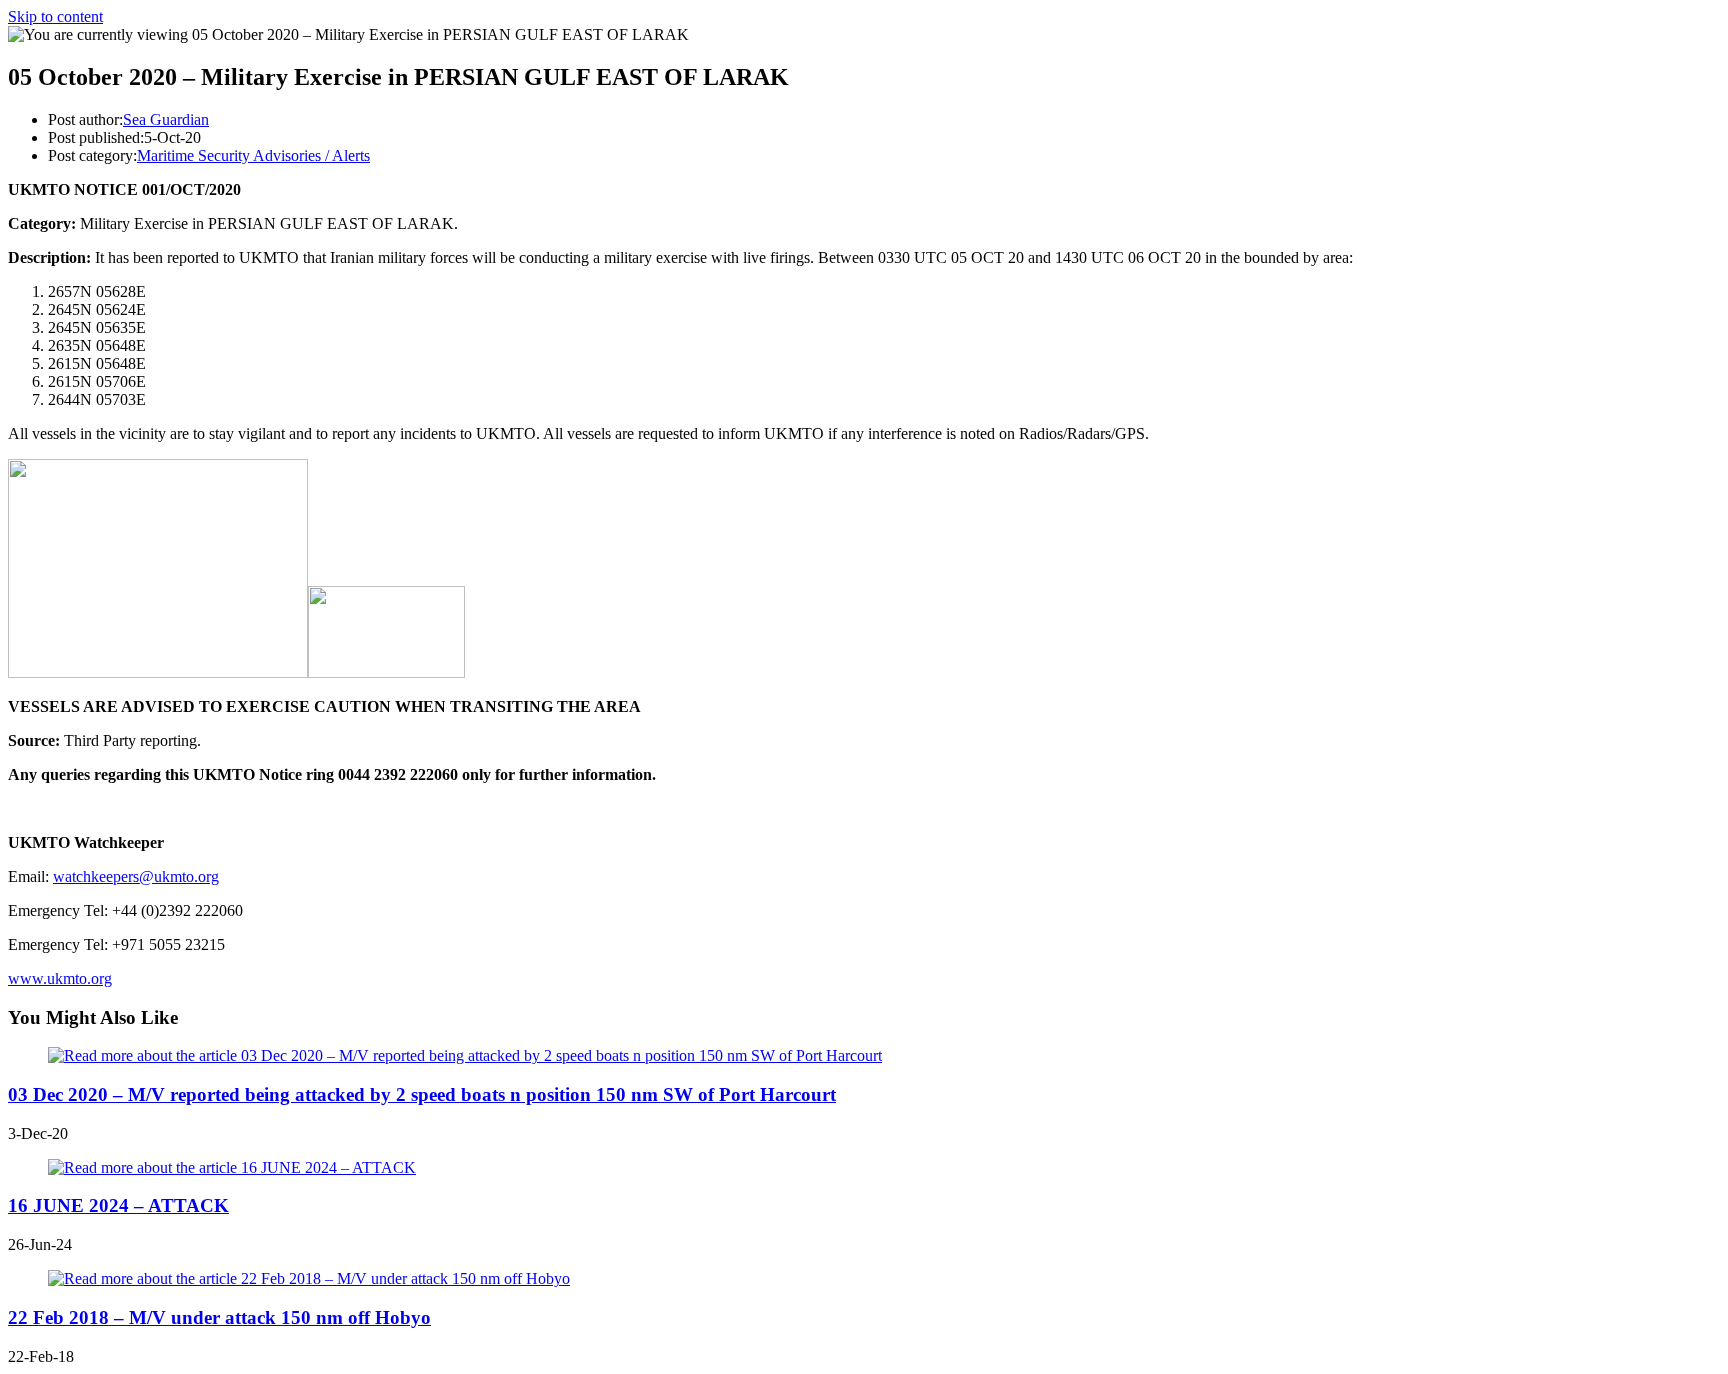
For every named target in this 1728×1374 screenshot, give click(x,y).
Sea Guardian (166, 119)
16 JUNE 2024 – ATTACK (118, 1205)
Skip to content (55, 16)
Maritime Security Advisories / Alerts (253, 155)
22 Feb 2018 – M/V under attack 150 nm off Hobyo (219, 1317)
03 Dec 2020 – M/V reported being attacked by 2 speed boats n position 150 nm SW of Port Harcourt (422, 1094)
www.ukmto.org (60, 978)
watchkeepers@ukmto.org (136, 876)
